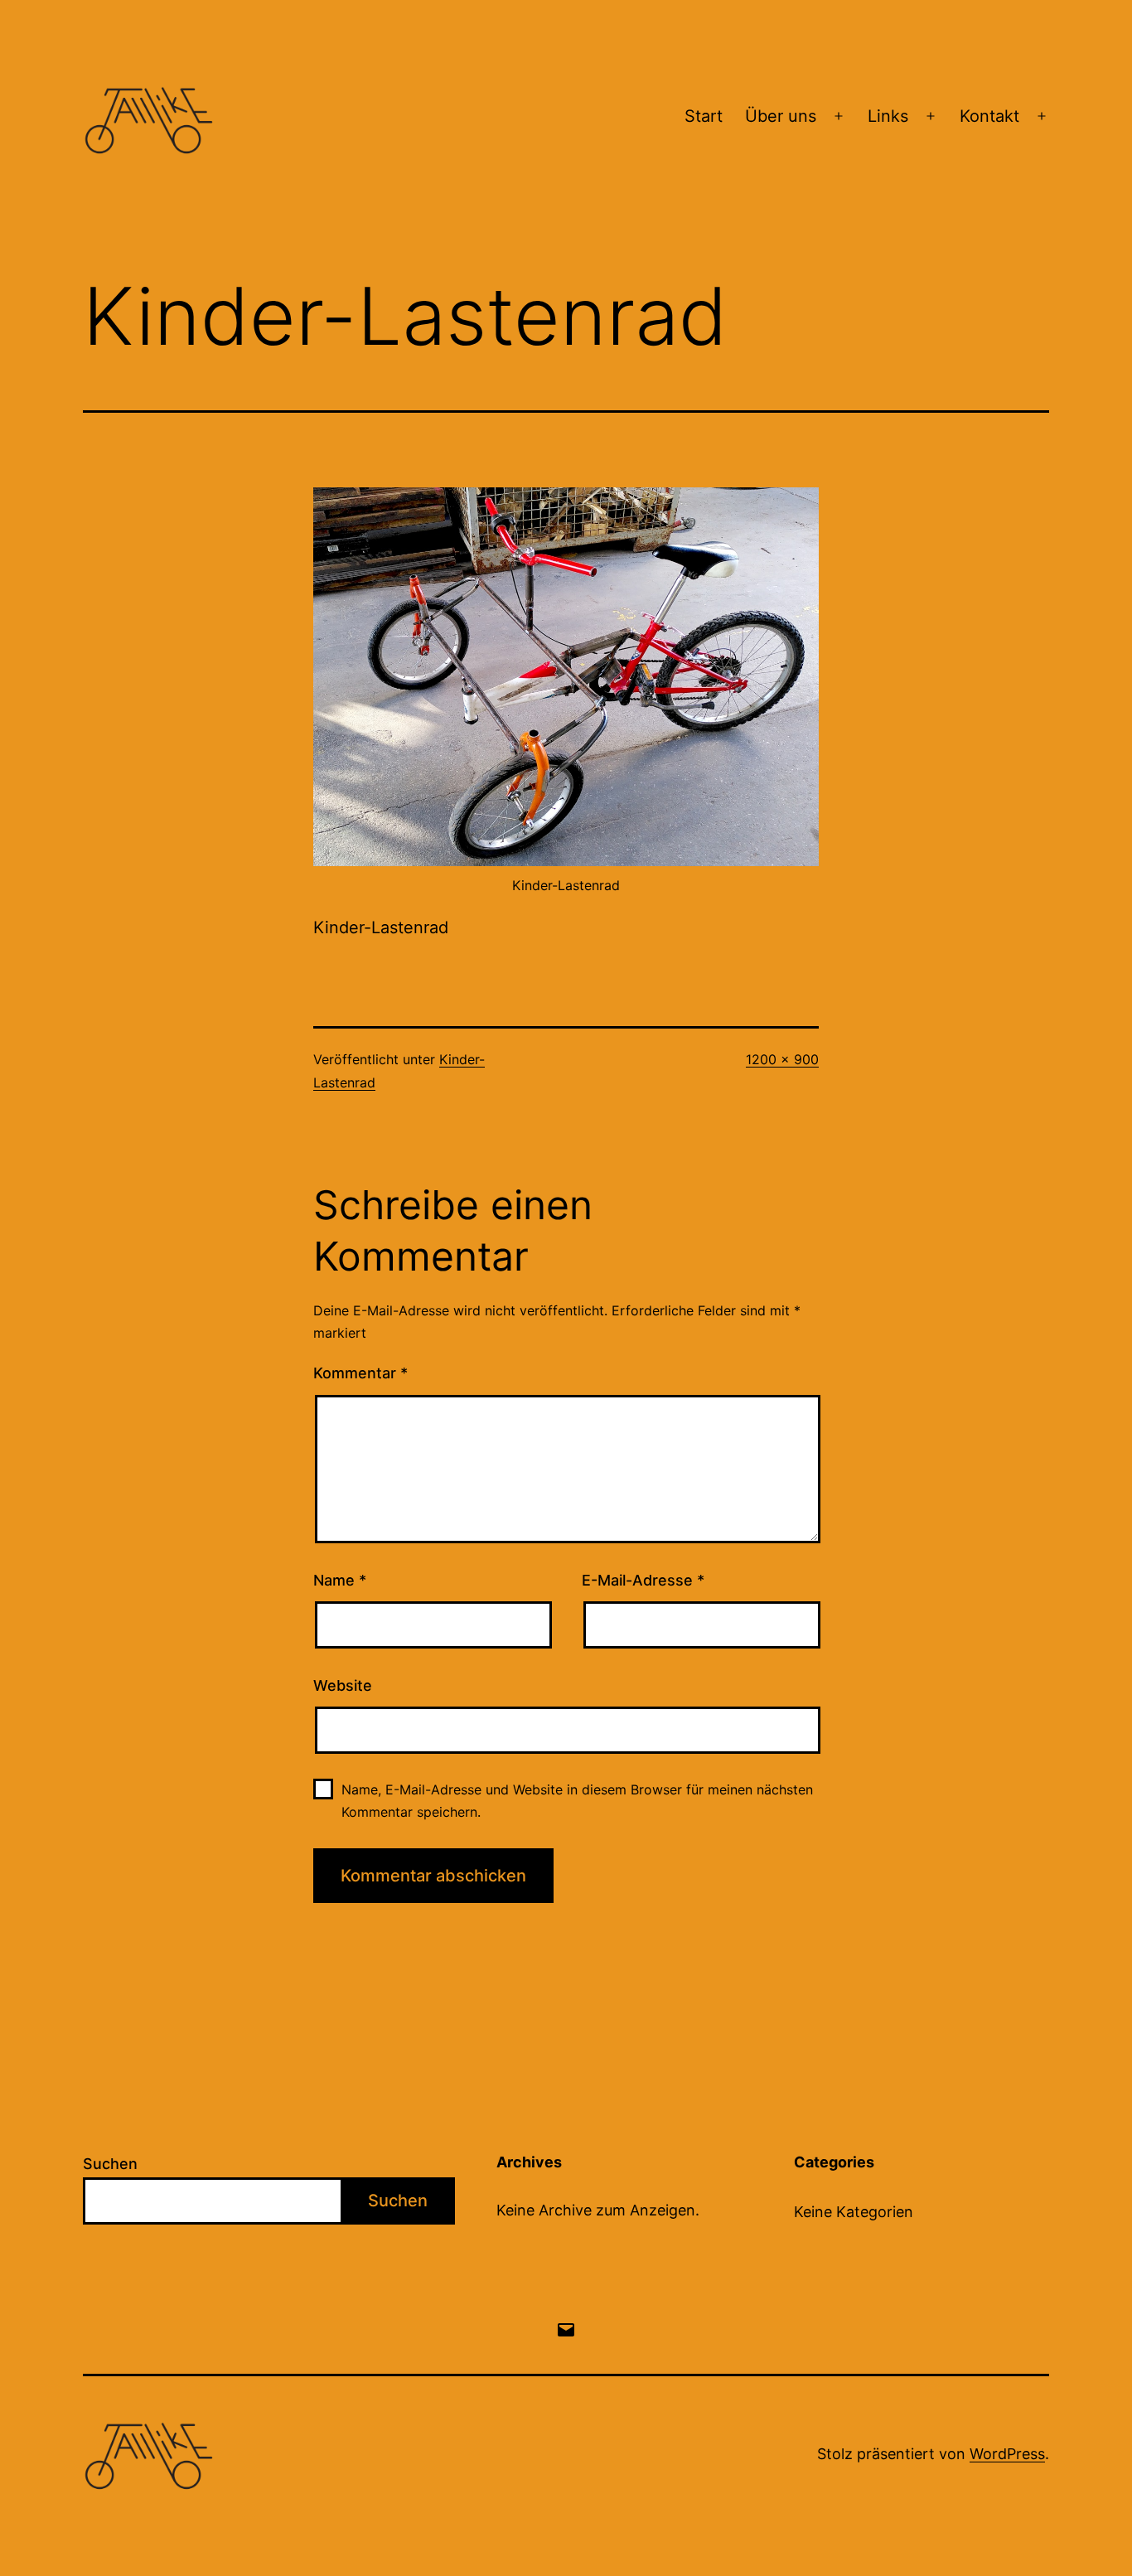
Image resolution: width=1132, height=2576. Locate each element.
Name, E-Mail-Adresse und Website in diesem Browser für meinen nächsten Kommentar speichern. (577, 1801)
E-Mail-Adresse (643, 1580)
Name (340, 1580)
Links (888, 116)
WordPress (1007, 2454)
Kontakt (989, 116)
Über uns (781, 116)
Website (343, 1685)
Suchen (110, 2164)
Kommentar (360, 1373)
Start (704, 116)
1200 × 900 (782, 1059)
